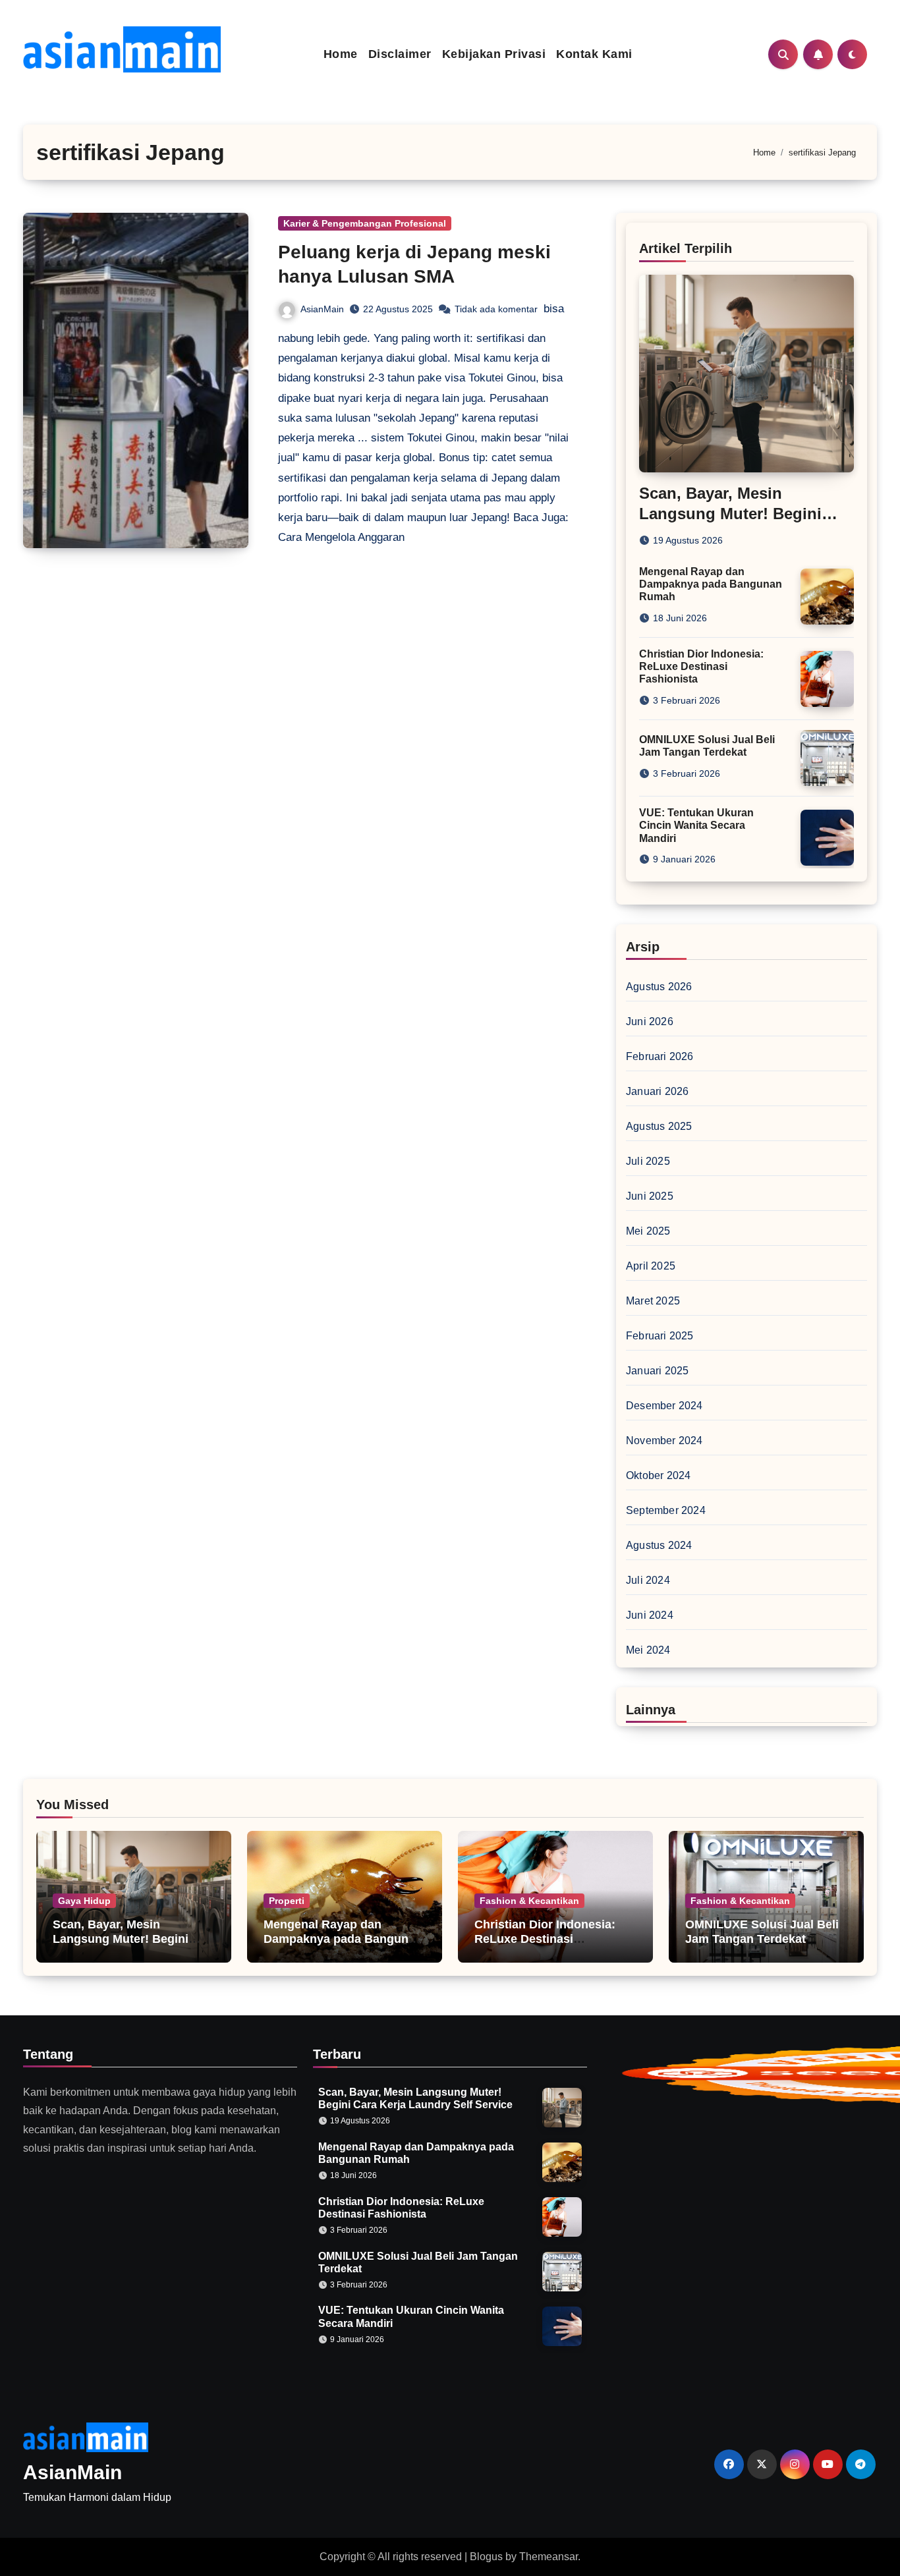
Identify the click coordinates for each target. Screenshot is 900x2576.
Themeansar (548, 2557)
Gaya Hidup (84, 1901)
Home (341, 54)
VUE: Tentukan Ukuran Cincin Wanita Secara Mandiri (696, 825)
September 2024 (666, 1510)
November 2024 (664, 1441)
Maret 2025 (653, 1301)
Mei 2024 (648, 1650)
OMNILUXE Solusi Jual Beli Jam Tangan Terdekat (762, 1932)
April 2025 (651, 1266)
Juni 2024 (650, 1615)
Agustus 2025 (659, 1126)
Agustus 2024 (659, 1545)
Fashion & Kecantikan (529, 1901)
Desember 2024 (664, 1406)
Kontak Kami (594, 54)
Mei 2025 (648, 1231)
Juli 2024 (648, 1580)
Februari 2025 (660, 1336)
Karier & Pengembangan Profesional (365, 223)
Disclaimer (400, 54)
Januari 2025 (657, 1371)
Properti (287, 1901)
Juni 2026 (650, 1022)
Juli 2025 (648, 1161)
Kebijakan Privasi (494, 54)
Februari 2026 (660, 1056)
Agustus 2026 (659, 987)
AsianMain (322, 309)
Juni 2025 (650, 1196)
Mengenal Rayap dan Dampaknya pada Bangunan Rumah (711, 584)
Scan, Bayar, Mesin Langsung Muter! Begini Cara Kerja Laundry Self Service (121, 1946)
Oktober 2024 (658, 1475)
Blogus (486, 2557)
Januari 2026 (657, 1091)
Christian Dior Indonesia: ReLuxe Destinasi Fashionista (701, 666)
